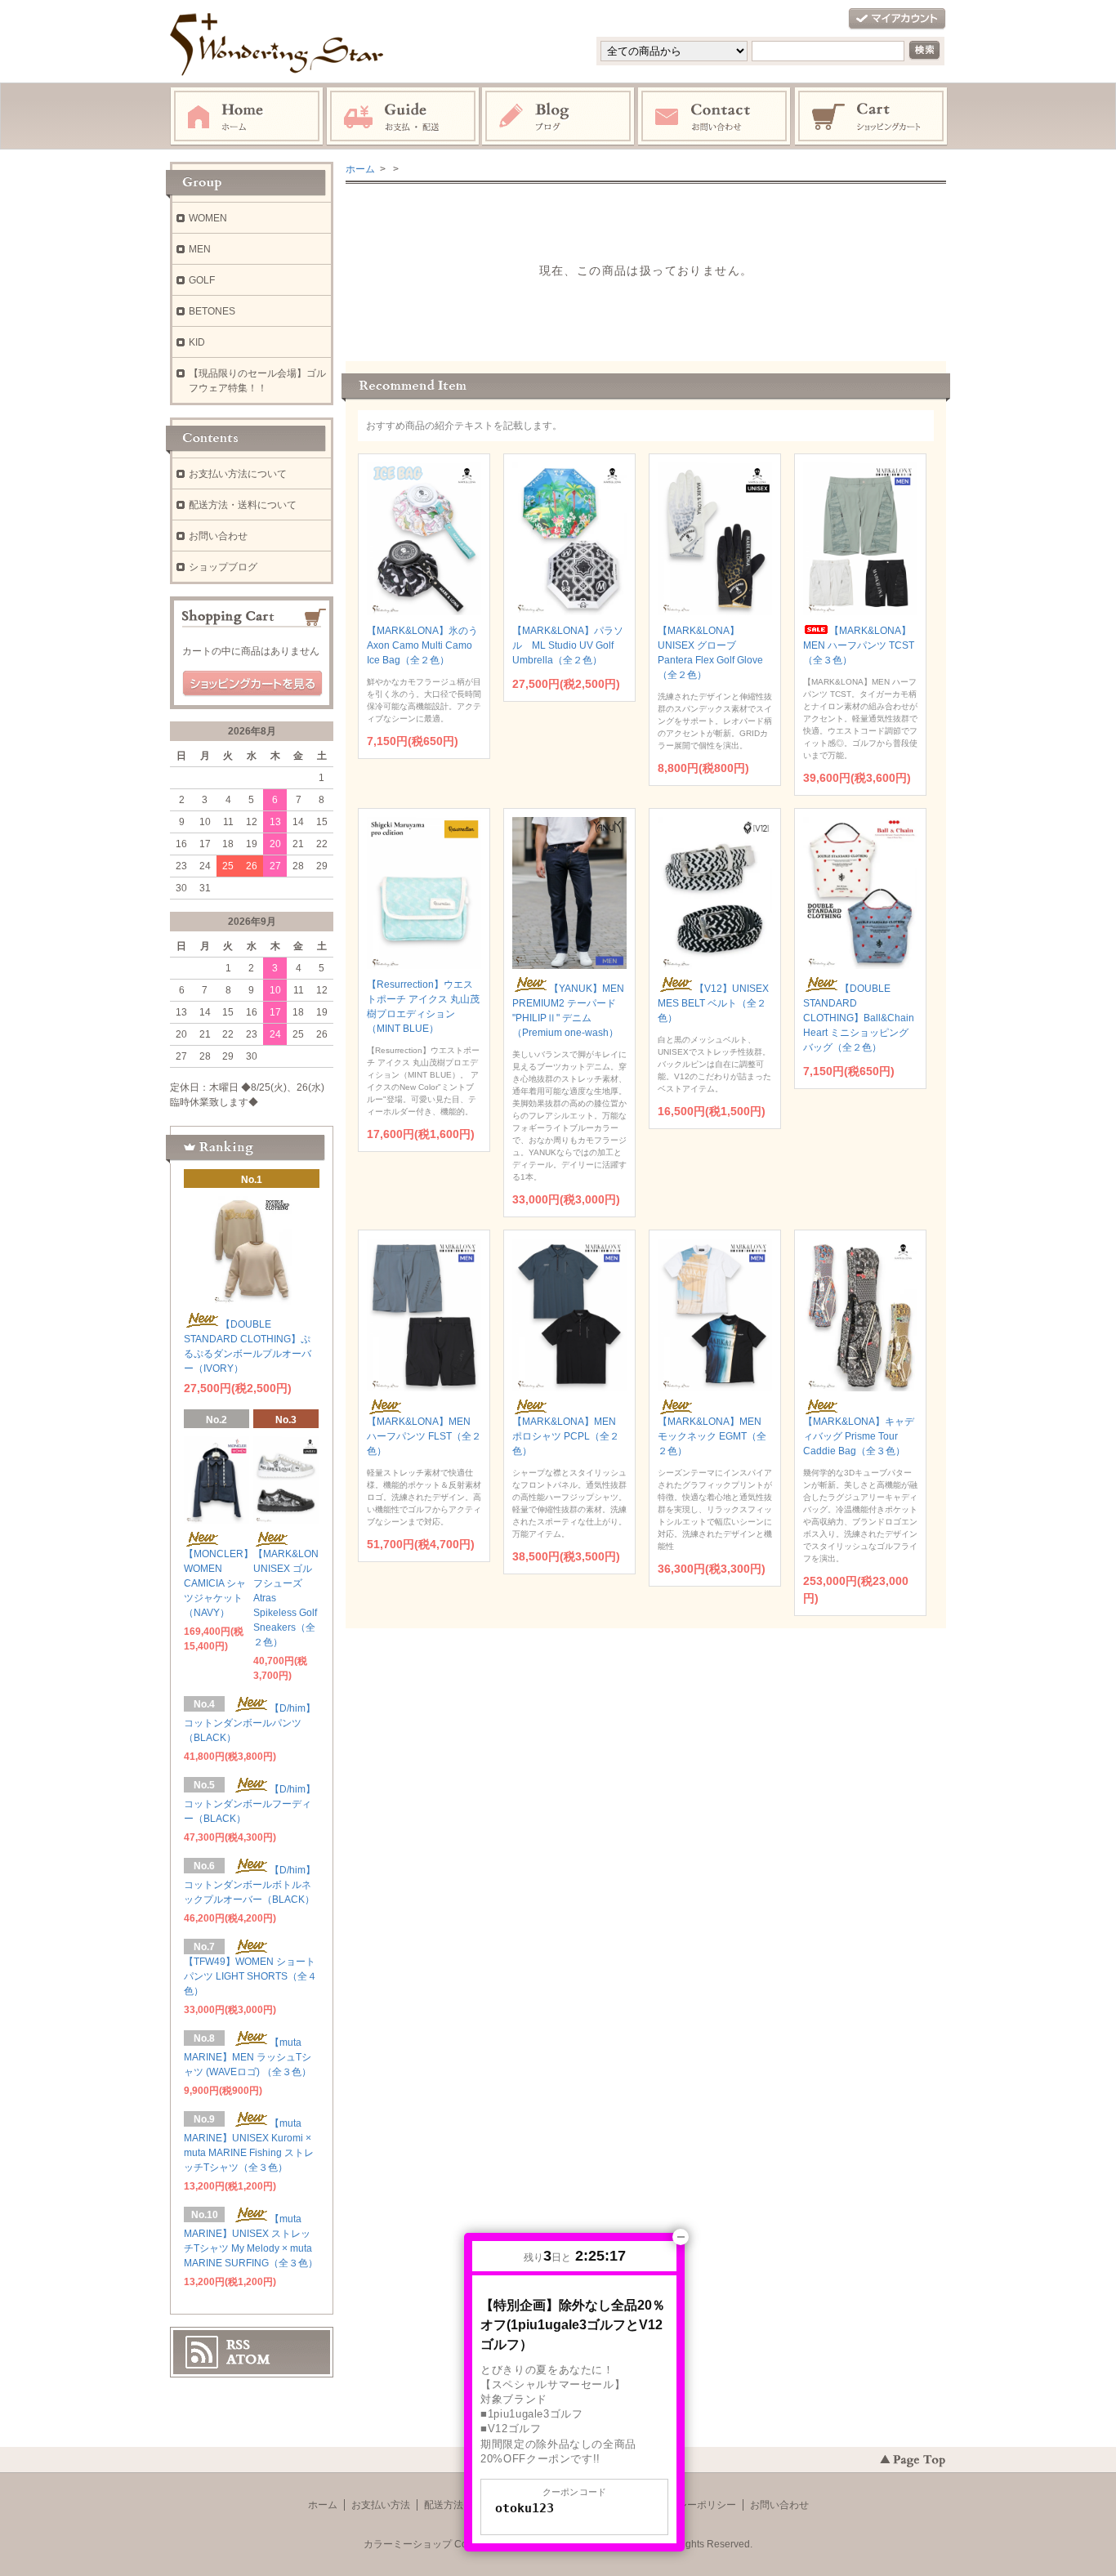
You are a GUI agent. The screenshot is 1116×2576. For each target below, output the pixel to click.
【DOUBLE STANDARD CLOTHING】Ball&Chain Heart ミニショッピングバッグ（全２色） (859, 1018)
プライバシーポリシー (687, 2505)
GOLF (202, 280)
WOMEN (208, 218)
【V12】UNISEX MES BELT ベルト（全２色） (713, 1003)
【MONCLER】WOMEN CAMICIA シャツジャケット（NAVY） (219, 1583)
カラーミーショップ (408, 2544)
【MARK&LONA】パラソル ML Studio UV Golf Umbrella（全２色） (568, 645)
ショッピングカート (872, 117)
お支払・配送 (403, 117)
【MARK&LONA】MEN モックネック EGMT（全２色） (712, 1436)
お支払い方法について (238, 474)
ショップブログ (223, 567)
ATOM (248, 2359)
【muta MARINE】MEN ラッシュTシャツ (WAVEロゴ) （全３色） (248, 2057)
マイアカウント (897, 19)
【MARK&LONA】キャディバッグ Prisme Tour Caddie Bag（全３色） (859, 1436)
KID (197, 342)
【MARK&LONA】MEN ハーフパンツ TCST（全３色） (859, 645)
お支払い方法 (381, 2505)
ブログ (559, 117)
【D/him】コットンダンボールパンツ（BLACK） (250, 1723)
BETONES (212, 311)
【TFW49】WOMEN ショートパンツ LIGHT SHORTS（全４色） (250, 1976)
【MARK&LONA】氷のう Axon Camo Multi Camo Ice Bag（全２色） (422, 645)
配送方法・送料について (243, 505)
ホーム (247, 117)
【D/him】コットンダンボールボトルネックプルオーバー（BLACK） (250, 1885)
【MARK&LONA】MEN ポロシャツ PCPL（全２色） (566, 1436)
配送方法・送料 (458, 2505)
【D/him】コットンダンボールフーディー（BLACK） (250, 1804)
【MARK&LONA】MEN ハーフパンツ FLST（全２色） (424, 1436)
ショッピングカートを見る (252, 684)
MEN (200, 249)
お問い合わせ (715, 117)
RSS (238, 2345)
